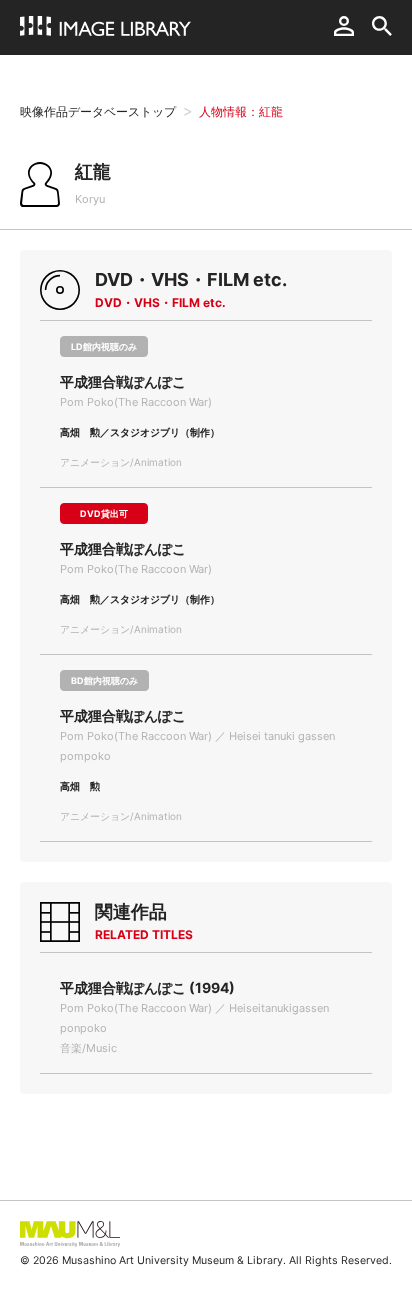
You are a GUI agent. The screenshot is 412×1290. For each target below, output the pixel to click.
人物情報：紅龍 (241, 111)
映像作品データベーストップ (98, 111)
